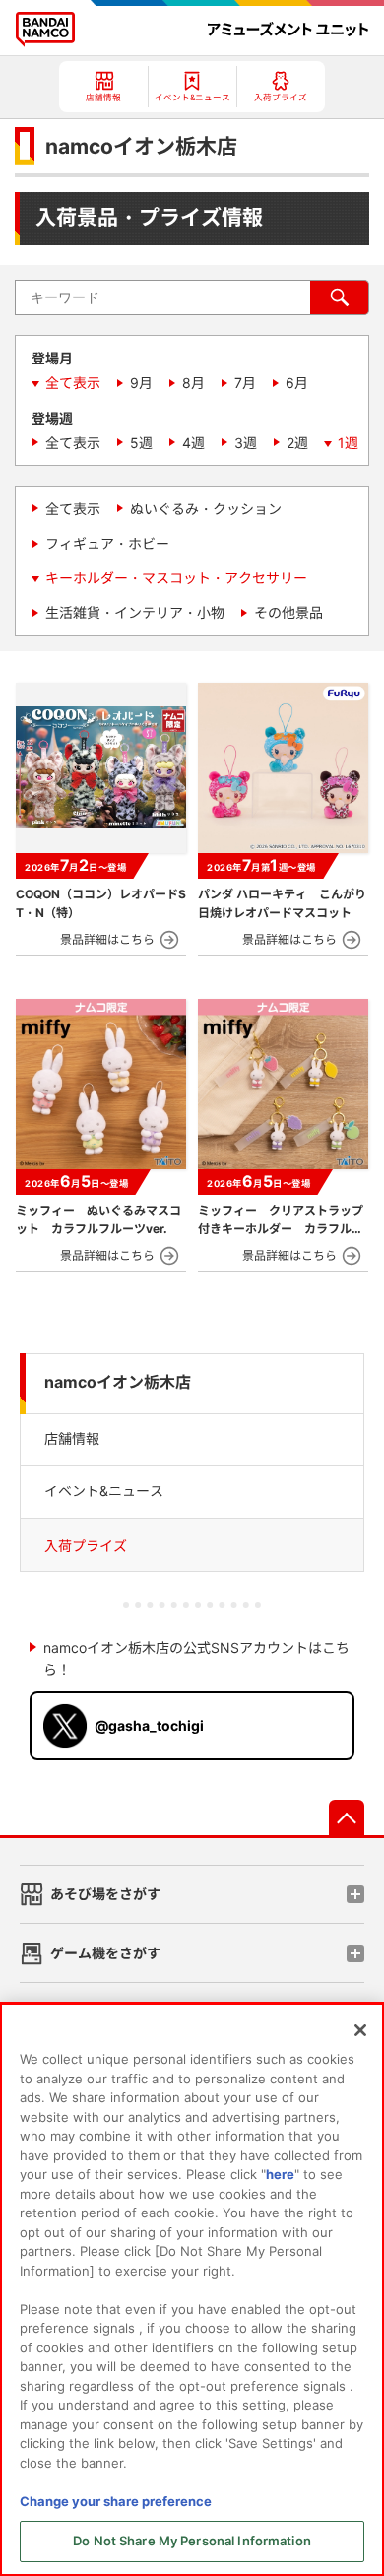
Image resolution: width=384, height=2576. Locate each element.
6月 (297, 383)
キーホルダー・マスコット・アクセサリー (176, 578)
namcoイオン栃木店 (118, 1383)
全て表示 (73, 383)
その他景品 (288, 612)
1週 (348, 443)
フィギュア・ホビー (107, 543)
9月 (141, 383)
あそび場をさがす (105, 1894)
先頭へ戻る (347, 1817)
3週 (246, 443)
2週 (297, 443)
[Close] (360, 2030)
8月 (193, 383)
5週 (141, 443)
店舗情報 (72, 1439)
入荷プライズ (86, 1545)
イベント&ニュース (104, 1491)
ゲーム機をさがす (105, 1953)
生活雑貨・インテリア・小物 (135, 612)
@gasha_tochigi (149, 1725)
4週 (193, 443)
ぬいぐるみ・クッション (206, 509)
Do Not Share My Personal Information (192, 2541)
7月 (245, 383)
